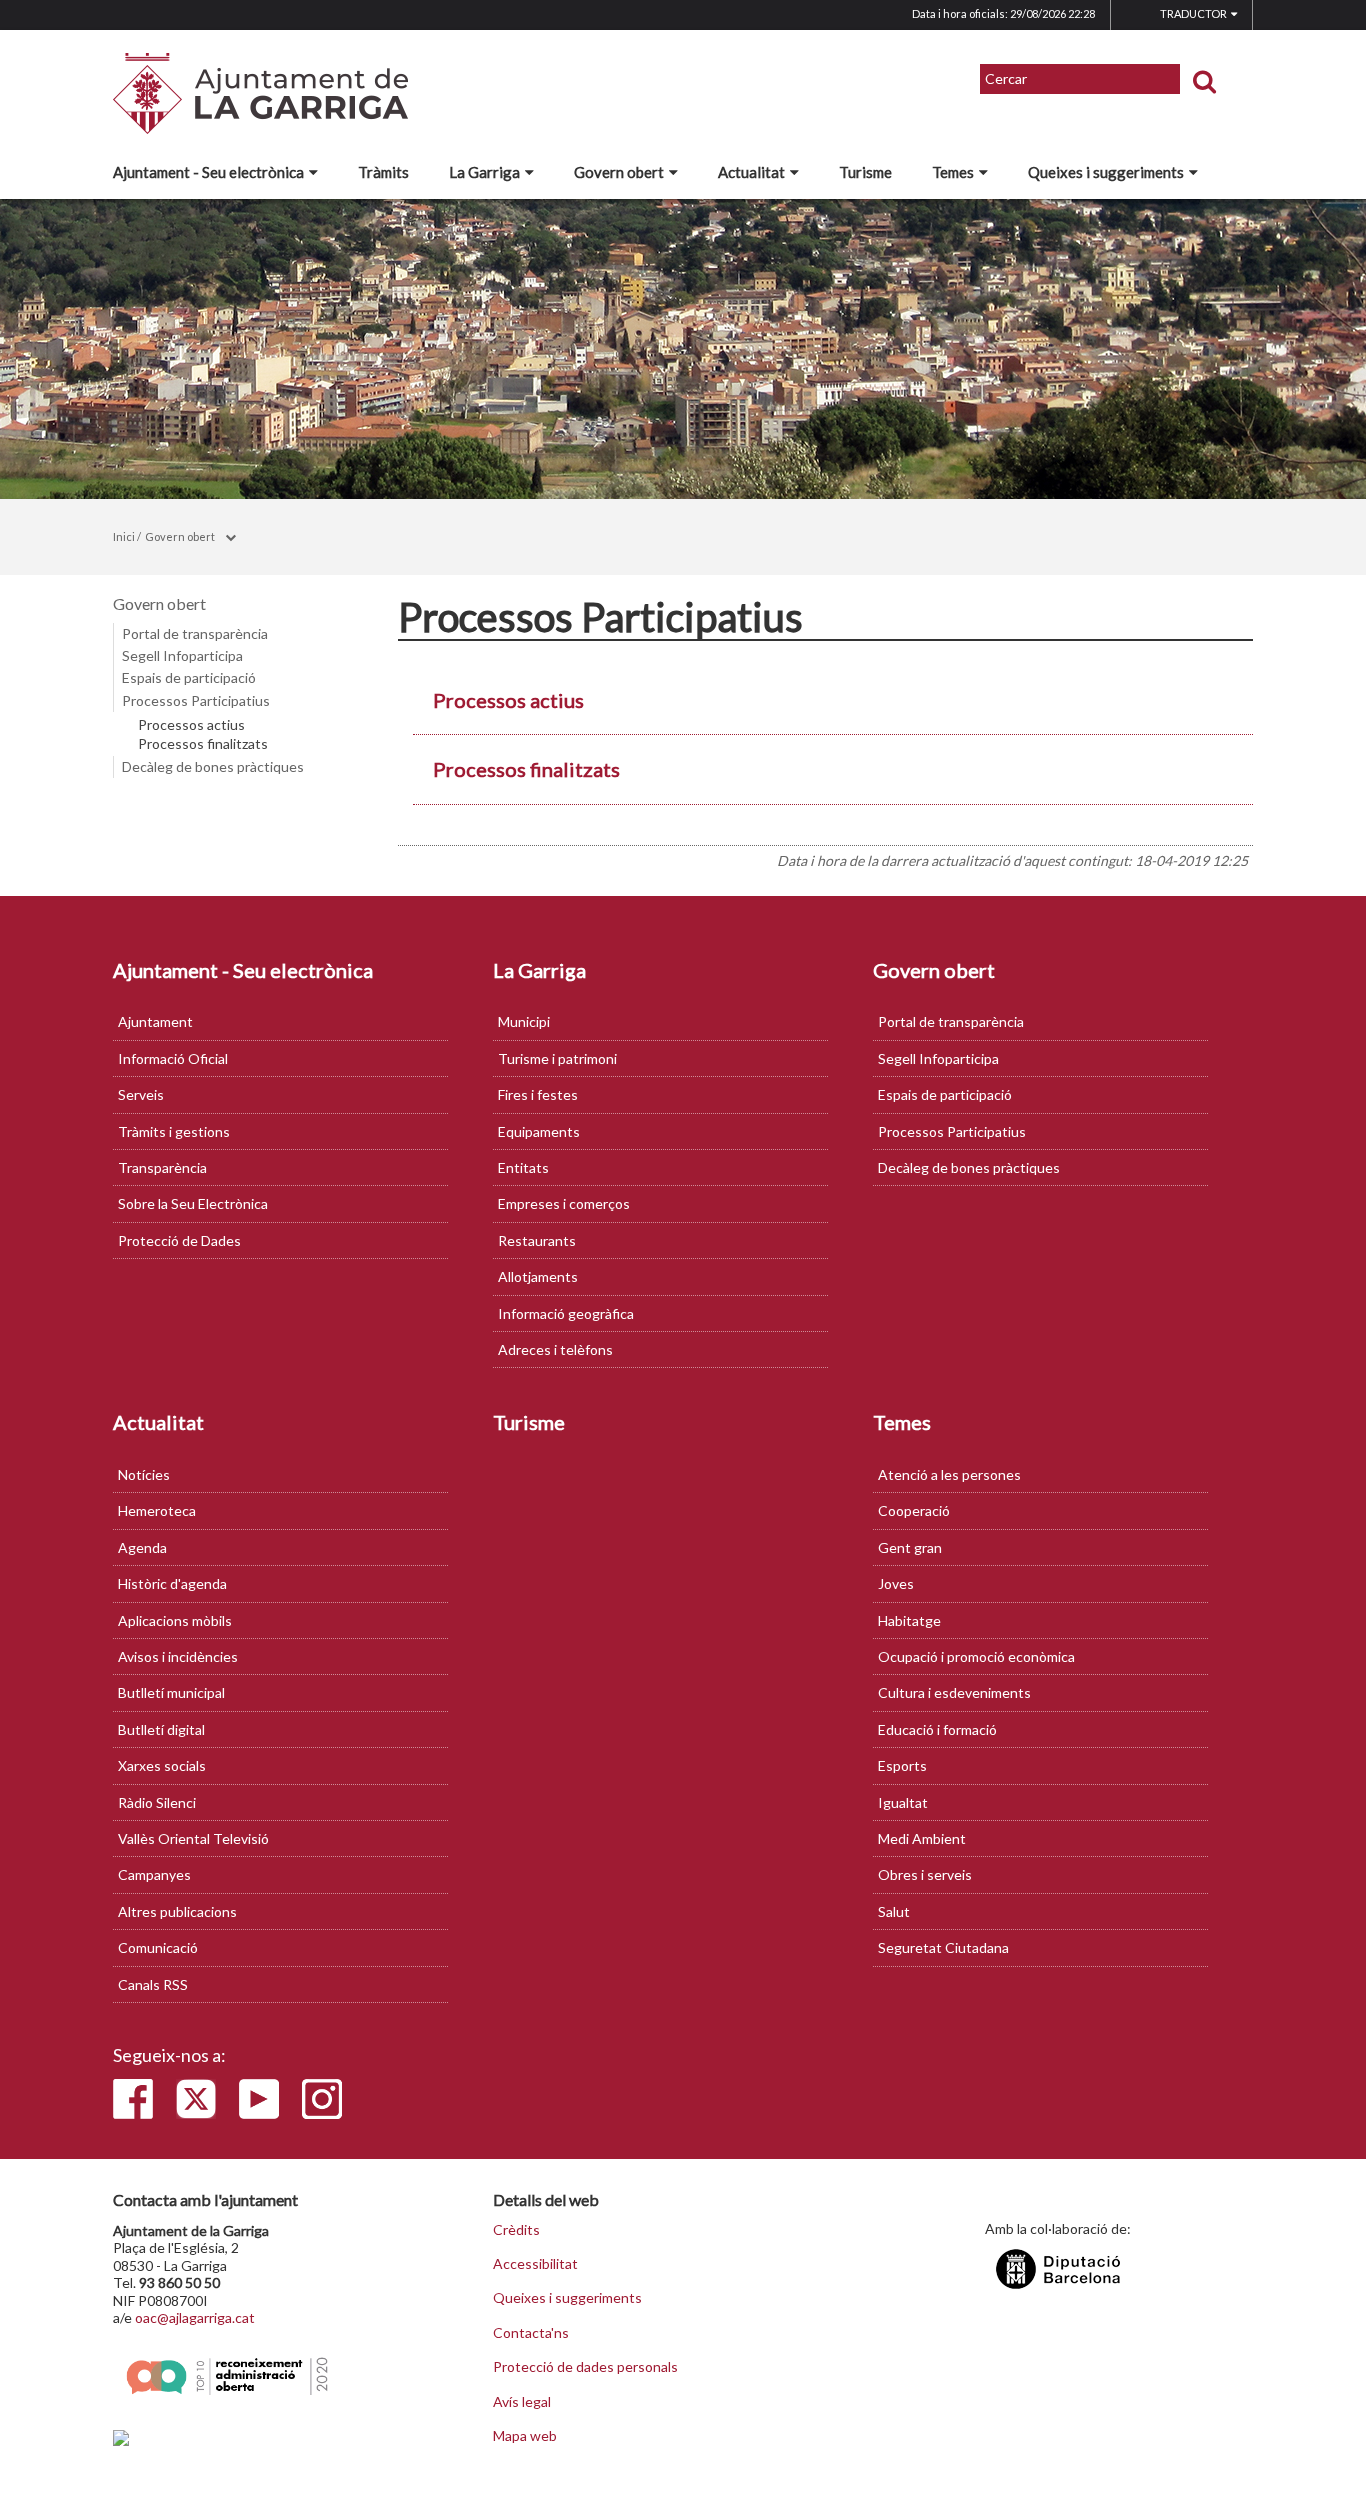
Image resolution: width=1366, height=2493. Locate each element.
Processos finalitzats (203, 744)
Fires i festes (538, 1094)
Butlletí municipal (171, 1692)
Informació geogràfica (566, 1313)
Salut (894, 1911)
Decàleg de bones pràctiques (213, 766)
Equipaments (539, 1131)
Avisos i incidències (178, 1656)
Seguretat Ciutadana (943, 1947)
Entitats (523, 1167)
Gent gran (910, 1547)
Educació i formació (937, 1729)
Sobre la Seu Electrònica (193, 1203)
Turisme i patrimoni (557, 1058)
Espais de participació (189, 677)
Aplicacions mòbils (175, 1620)
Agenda (142, 1547)
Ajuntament (155, 1021)
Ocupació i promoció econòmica (976, 1656)
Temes (953, 172)
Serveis (141, 1094)
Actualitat (751, 172)
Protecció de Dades (179, 1240)
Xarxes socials (162, 1765)
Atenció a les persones (949, 1474)
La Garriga (484, 172)
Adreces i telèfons (555, 1349)
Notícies (144, 1474)
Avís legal (522, 2402)
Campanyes (154, 1874)
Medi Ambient (922, 1838)
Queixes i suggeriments (1106, 172)
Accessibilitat (535, 2264)
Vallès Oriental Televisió (193, 1838)
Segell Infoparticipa (182, 655)
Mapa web (525, 2436)
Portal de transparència (195, 633)
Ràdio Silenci (157, 1802)
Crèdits (516, 2230)
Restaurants (537, 1240)
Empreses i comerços (564, 1203)
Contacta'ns (531, 2333)
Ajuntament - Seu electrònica (208, 172)
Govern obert (619, 172)
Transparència (162, 1167)
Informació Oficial (173, 1058)
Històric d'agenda (172, 1583)
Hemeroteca (157, 1510)
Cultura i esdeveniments (954, 1692)
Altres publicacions (177, 1911)
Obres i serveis (925, 1874)
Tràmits (383, 172)
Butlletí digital (161, 1729)
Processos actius (191, 725)
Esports (902, 1765)
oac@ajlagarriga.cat (195, 2317)
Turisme (865, 172)
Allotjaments (538, 1276)
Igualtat (903, 1802)
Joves (896, 1583)
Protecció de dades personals (585, 2367)
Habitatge (909, 1620)
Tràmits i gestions (174, 1131)
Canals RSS (153, 1984)
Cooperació (914, 1510)
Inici (124, 536)
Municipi (524, 1021)
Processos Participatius (196, 700)
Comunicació (158, 1947)
